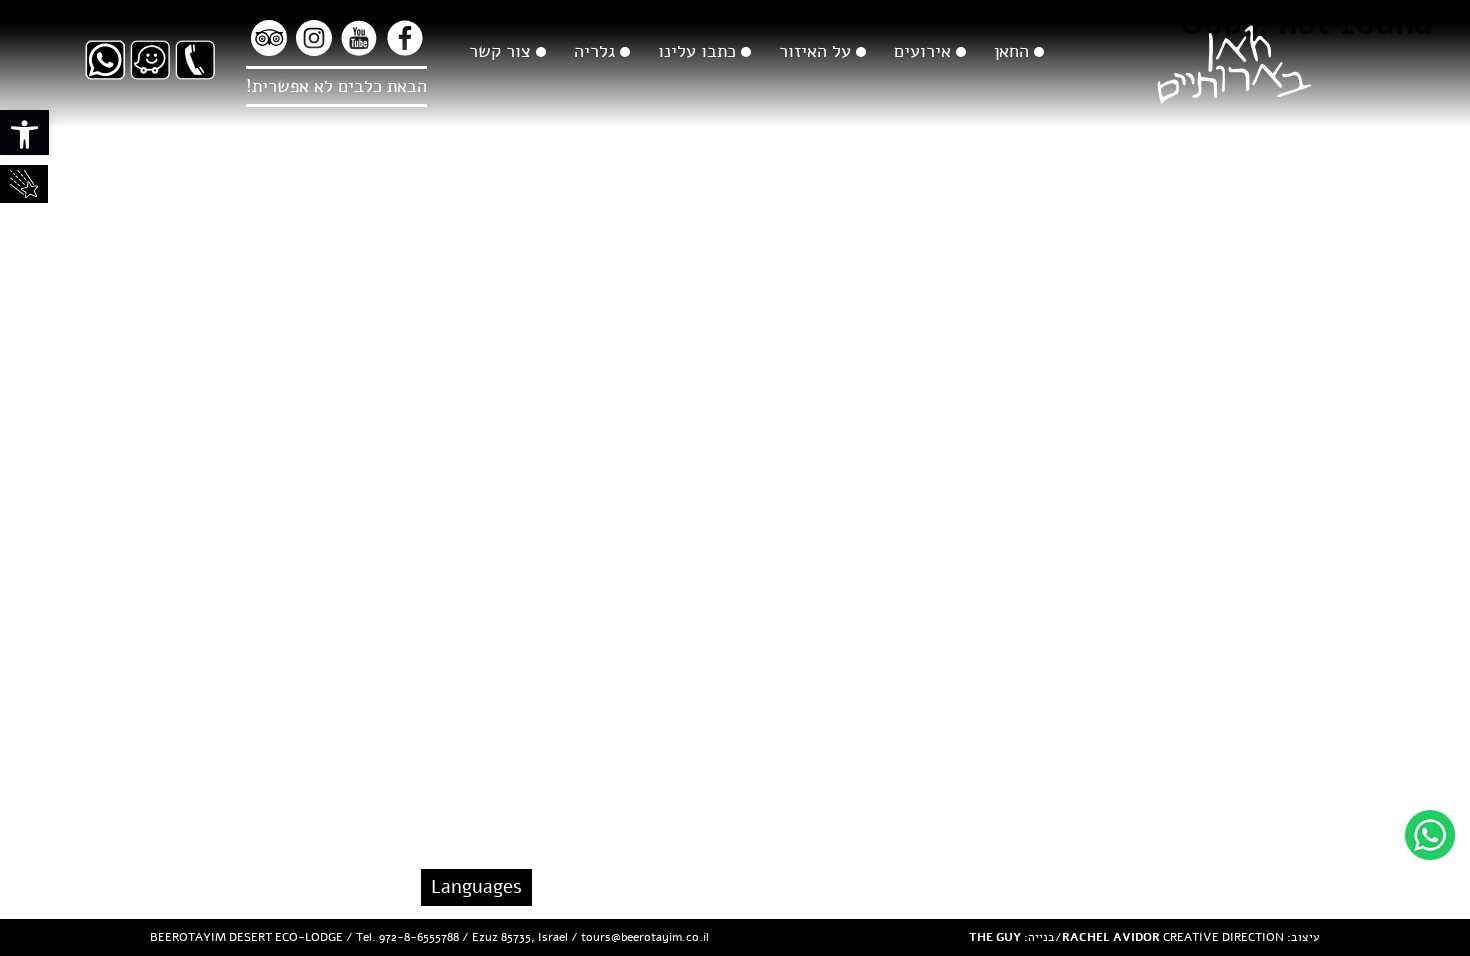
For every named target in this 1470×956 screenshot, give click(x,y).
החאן (1011, 51)
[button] (24, 132)
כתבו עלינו (697, 51)
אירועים (922, 51)
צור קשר (500, 51)
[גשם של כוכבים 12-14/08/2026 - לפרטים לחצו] (24, 184)
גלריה (594, 51)
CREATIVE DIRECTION (1173, 937)
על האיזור (815, 51)
